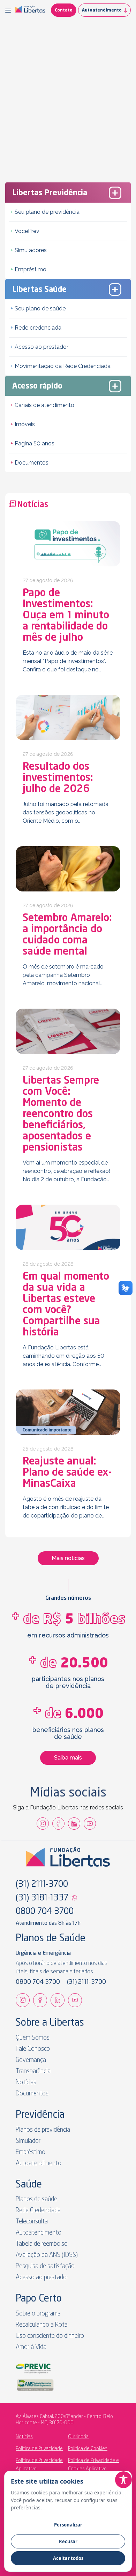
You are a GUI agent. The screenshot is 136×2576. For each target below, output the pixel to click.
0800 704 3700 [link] (45, 1912)
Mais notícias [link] (68, 1558)
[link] (30, 10)
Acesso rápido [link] (37, 386)
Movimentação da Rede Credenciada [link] (63, 366)
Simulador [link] (28, 2141)
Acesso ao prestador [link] (41, 347)
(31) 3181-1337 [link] (42, 1898)
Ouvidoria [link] (78, 2437)
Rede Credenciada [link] (38, 2210)
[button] (9, 10)
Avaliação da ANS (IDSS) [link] (47, 2255)
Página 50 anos (35, 443)
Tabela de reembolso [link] (42, 2244)
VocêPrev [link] (27, 231)
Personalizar (68, 2525)
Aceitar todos (68, 2558)
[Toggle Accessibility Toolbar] (123, 2480)
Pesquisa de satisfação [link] (45, 2266)
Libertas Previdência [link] (50, 193)
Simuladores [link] (31, 250)
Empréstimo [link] (31, 269)
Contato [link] (64, 10)
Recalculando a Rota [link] (42, 2325)
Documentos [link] (32, 463)
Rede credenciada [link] (38, 328)
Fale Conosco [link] (33, 2049)
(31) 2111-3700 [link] (42, 1885)
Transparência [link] (33, 2071)
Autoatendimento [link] (102, 10)
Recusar (68, 2541)
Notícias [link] (26, 2082)
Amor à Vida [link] (31, 2347)
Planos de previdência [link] (43, 2130)
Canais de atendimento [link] (44, 405)
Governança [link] (31, 2060)
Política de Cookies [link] (88, 2449)
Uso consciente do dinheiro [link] (50, 2336)
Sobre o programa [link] (38, 2314)
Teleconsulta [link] (32, 2222)
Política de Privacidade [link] (39, 2449)
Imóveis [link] (25, 424)
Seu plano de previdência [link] (47, 212)
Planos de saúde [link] (36, 2199)
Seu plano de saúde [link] (40, 308)
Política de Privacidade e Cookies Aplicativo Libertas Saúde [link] (93, 2469)
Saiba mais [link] (68, 1758)
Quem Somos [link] (33, 2038)
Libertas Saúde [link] (39, 290)
